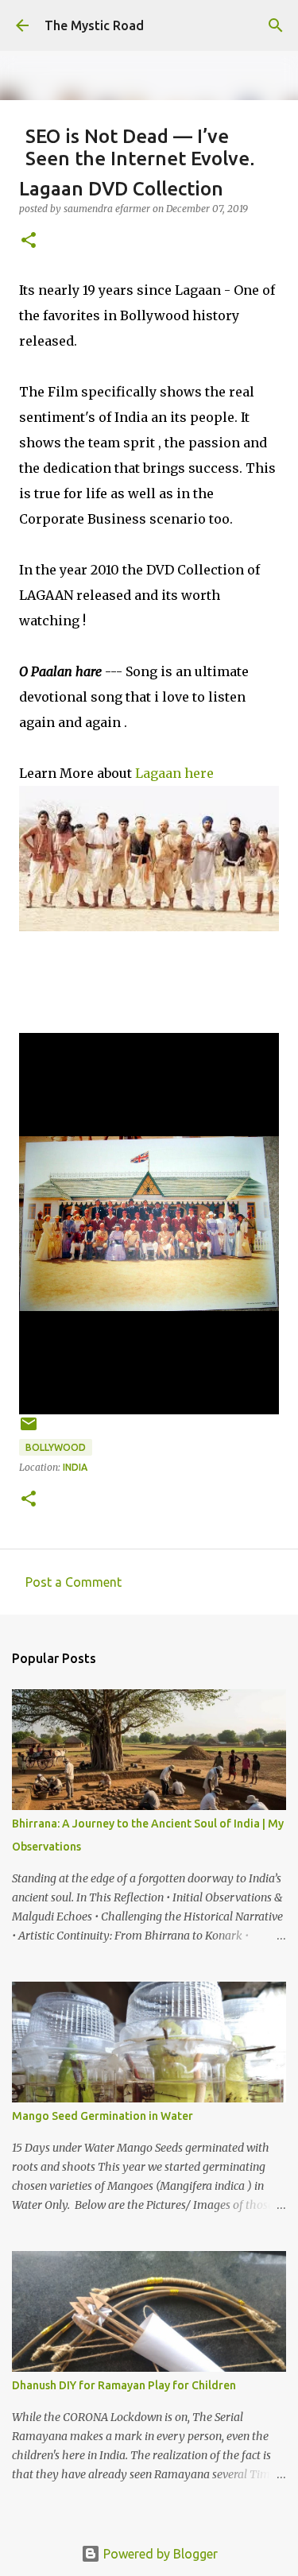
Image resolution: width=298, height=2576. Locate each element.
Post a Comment (74, 1582)
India (75, 1467)
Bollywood (56, 1447)
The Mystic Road (94, 25)
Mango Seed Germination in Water (103, 2116)
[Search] (276, 25)
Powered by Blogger (159, 2554)
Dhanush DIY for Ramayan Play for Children (124, 2385)
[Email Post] (29, 1430)
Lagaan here (174, 773)
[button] (29, 241)
